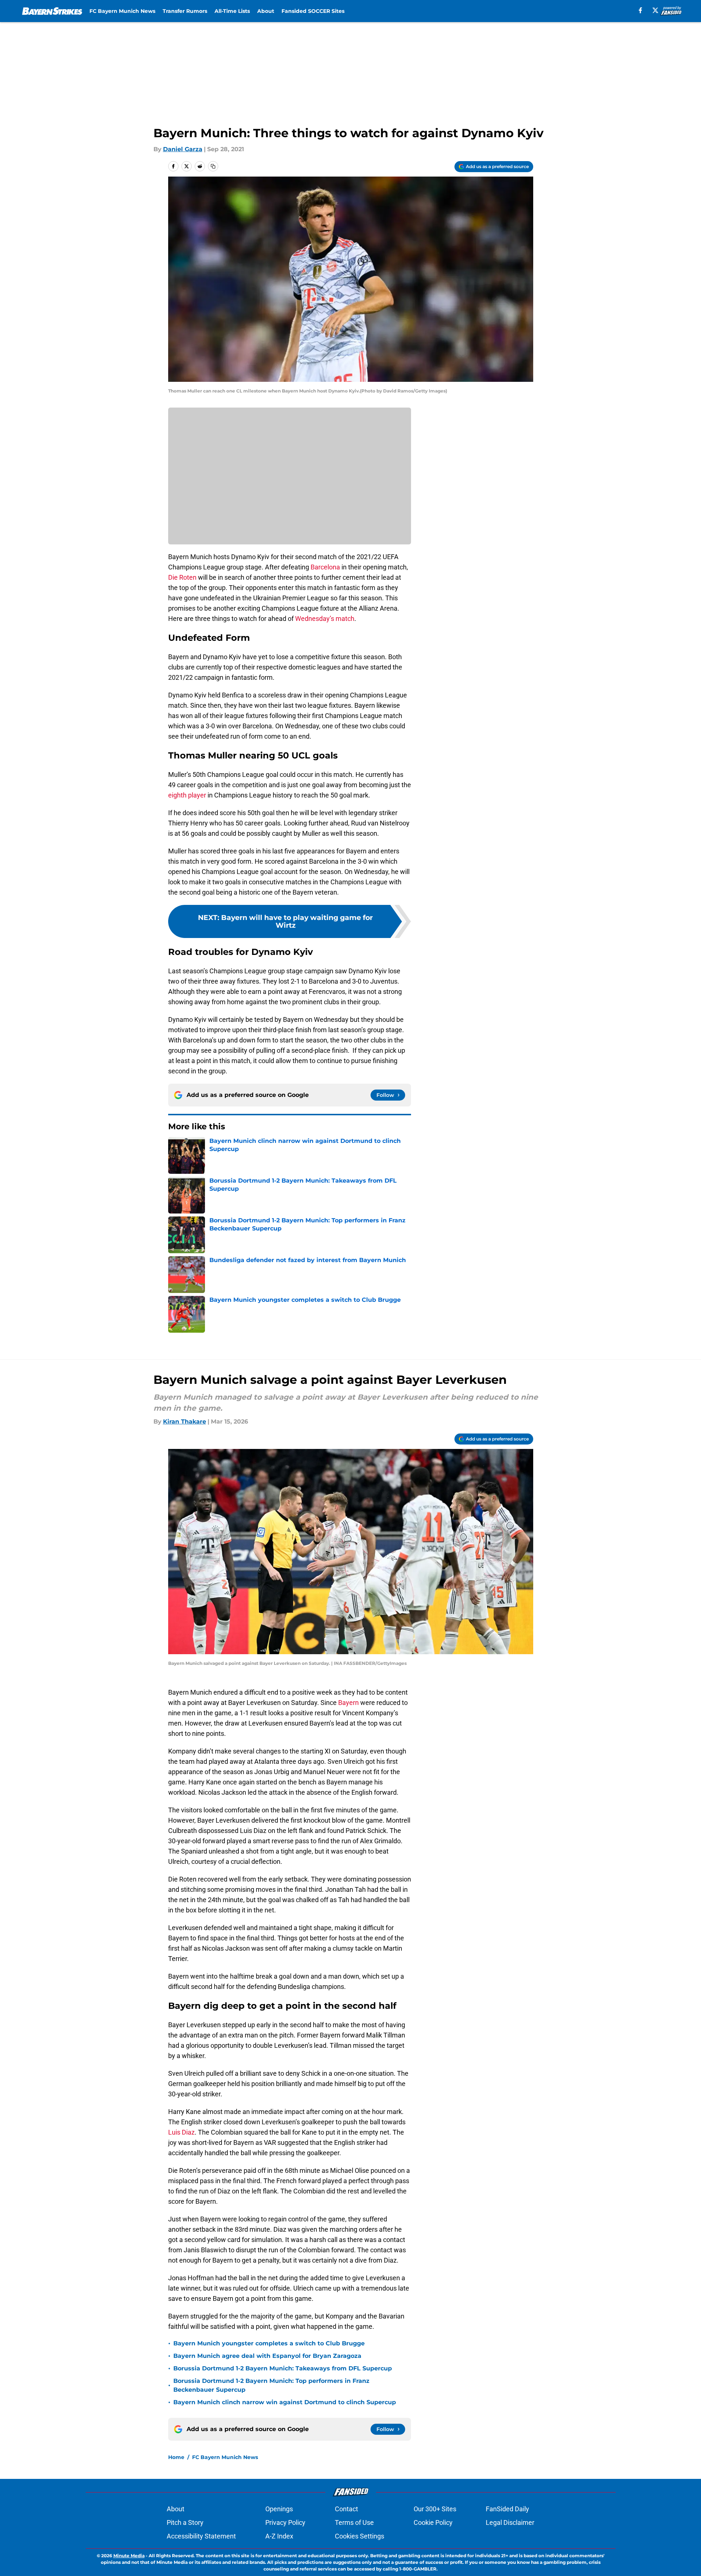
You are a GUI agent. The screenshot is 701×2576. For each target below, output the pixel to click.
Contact (346, 2509)
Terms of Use (354, 2522)
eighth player (187, 795)
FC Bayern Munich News (122, 11)
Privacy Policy (285, 2522)
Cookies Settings (360, 2536)
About (266, 11)
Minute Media (129, 2556)
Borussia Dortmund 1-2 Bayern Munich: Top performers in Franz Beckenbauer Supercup (271, 2385)
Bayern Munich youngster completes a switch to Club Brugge (269, 2343)
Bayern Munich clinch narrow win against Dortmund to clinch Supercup (285, 2402)
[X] (655, 10)
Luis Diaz (181, 2132)
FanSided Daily (507, 2509)
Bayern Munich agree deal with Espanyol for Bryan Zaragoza (267, 2356)
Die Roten (182, 577)
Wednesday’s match (325, 619)
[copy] (213, 166)
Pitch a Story (185, 2522)
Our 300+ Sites (435, 2509)
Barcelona (325, 567)
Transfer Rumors (185, 11)
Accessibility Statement (201, 2536)
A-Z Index (279, 2536)
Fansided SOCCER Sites (313, 11)
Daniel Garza (183, 149)
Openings (279, 2509)
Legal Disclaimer (510, 2522)
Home (176, 2457)
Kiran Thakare (185, 1422)
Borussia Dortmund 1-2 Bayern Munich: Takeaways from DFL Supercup (283, 2368)
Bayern (348, 1703)
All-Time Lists (232, 11)
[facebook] (640, 10)
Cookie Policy (433, 2522)
